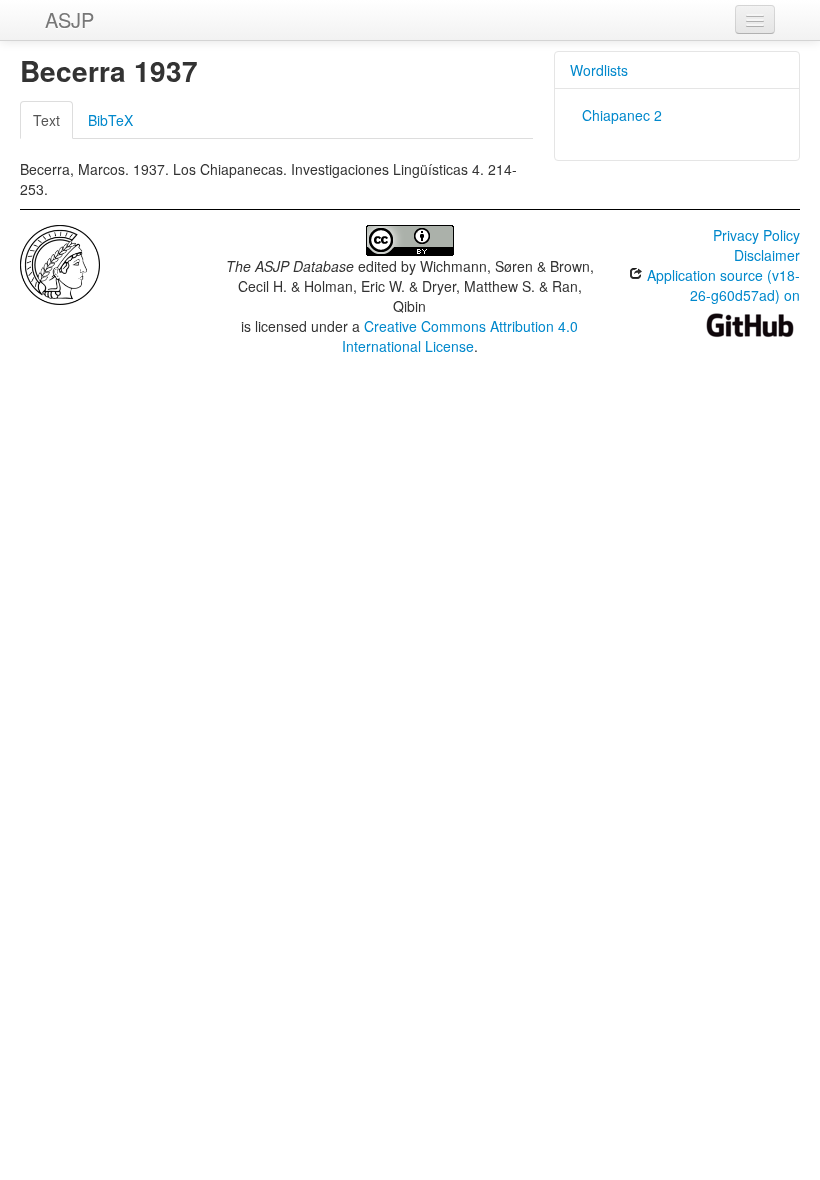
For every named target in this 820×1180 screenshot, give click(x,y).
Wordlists (599, 70)
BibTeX (110, 120)
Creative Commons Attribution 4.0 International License (460, 336)
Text (46, 120)
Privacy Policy (756, 235)
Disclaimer (767, 255)
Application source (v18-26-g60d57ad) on (721, 285)
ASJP (69, 19)
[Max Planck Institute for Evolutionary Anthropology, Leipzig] (60, 263)
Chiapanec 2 (622, 115)
